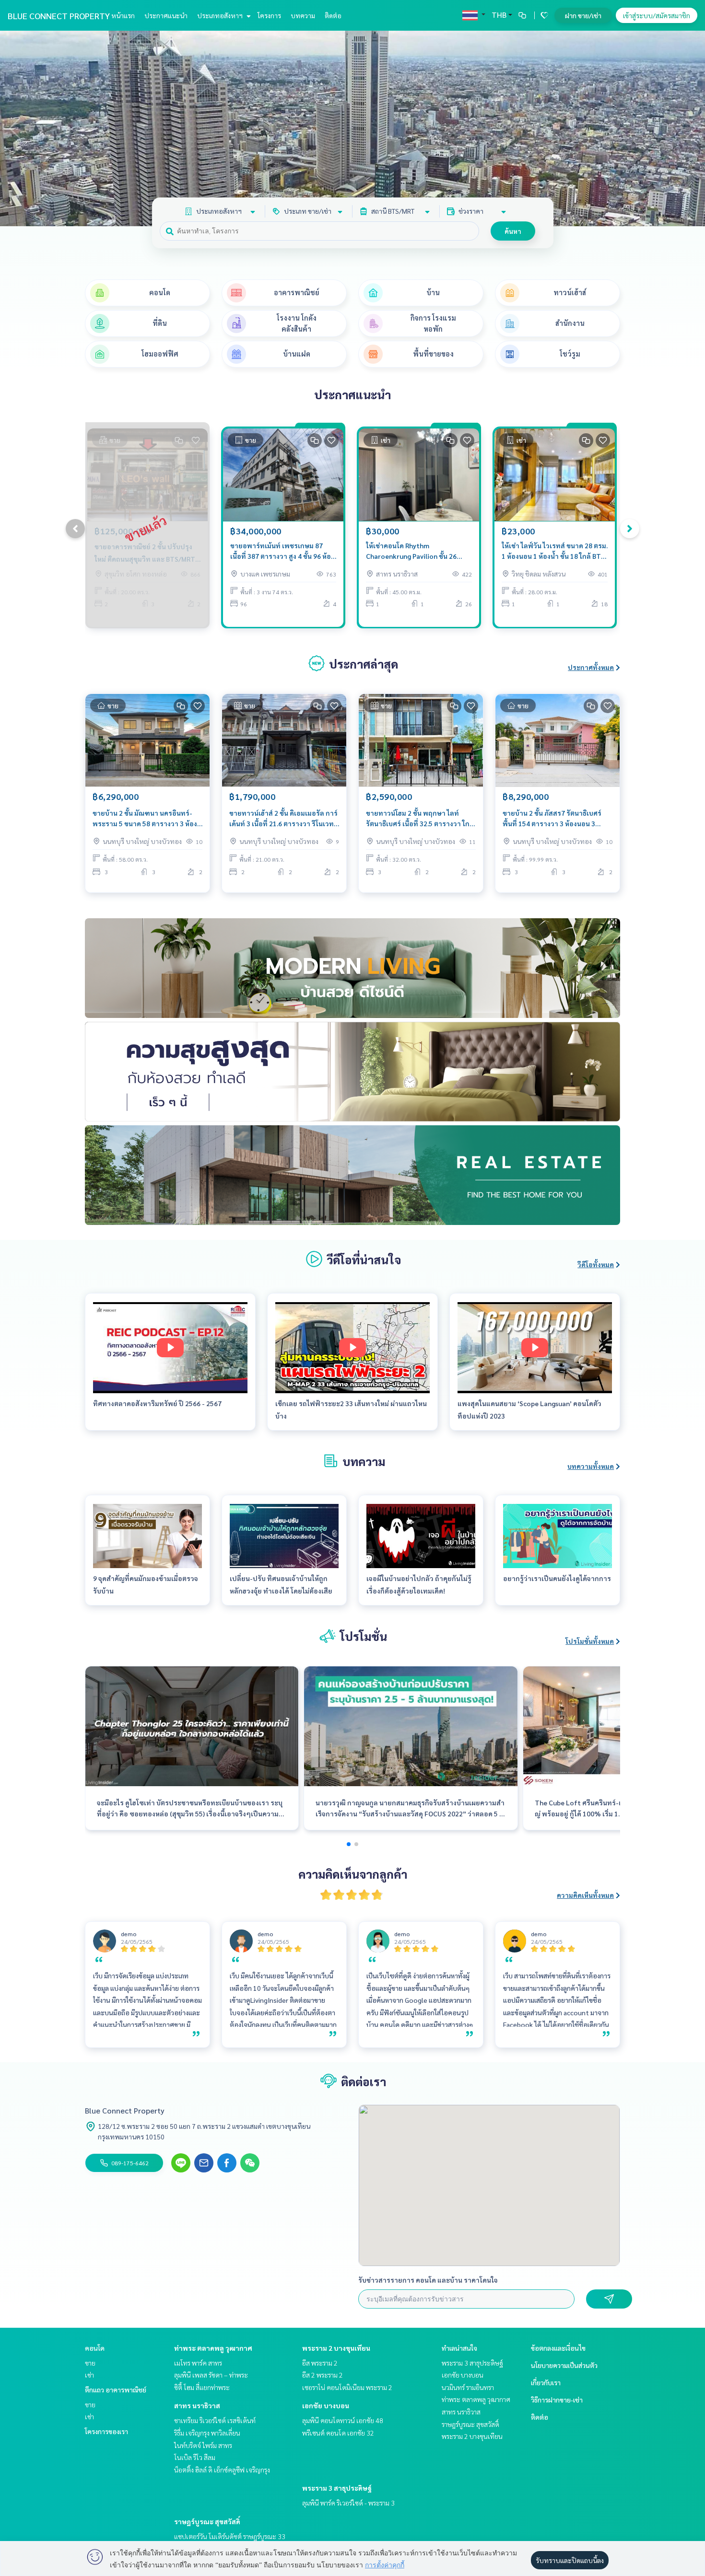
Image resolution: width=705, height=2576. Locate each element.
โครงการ (269, 15)
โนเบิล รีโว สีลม (195, 2457)
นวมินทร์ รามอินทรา (468, 2387)
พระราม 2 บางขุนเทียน (336, 2348)
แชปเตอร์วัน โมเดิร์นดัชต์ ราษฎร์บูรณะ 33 (230, 2536)
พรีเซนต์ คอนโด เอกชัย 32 (338, 2433)
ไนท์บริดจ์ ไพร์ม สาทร (203, 2445)
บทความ (303, 15)
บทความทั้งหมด (591, 1466)
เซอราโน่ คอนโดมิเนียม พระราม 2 (347, 2387)
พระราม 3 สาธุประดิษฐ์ (337, 2488)
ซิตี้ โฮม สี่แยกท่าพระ (202, 2387)
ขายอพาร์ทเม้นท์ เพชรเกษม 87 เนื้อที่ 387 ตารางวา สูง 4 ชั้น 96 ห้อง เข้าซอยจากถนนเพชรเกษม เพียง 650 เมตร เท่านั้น (282, 551)
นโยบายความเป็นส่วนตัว (564, 2365)
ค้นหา (513, 231)
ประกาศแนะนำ (166, 15)
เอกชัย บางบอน (326, 2405)
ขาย (90, 2363)
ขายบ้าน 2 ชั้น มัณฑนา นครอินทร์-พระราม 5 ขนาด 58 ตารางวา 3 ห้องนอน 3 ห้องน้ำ (145, 819)
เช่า (89, 2375)
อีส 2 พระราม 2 (323, 2375)
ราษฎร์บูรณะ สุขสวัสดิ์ (207, 2521)
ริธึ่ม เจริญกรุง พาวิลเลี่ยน (207, 2433)
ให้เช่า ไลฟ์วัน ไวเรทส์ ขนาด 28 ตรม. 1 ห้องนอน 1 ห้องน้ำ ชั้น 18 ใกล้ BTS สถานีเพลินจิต (555, 551)
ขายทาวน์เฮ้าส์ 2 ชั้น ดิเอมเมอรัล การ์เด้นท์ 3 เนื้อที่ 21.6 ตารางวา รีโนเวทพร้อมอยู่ (283, 819)
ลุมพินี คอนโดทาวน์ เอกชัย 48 (343, 2420)
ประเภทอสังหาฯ (221, 15)
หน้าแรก (123, 15)
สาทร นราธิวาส (197, 2405)
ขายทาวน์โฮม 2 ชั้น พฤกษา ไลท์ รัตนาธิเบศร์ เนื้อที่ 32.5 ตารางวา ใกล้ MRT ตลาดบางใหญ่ (420, 819)
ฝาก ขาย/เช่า (583, 15)
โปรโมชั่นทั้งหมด (590, 1641)
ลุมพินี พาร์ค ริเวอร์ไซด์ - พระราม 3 (348, 2503)
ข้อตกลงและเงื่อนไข (558, 2348)
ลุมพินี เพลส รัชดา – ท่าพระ (211, 2375)
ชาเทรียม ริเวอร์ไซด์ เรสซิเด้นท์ (215, 2420)
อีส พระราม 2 (320, 2363)
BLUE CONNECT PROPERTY (59, 16)
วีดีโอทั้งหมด (596, 1264)
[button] (691, 128)
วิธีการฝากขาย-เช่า (557, 2400)
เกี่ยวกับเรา (546, 2382)
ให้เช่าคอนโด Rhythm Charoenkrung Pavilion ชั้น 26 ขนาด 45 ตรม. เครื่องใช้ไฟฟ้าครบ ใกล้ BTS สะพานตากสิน (415, 551)
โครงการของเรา (106, 2431)
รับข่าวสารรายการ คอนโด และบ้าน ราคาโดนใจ (428, 2280)
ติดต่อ (333, 15)
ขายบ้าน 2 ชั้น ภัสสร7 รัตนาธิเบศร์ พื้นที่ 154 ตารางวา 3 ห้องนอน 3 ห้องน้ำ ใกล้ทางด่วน (552, 819)
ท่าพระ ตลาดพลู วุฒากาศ (213, 2348)
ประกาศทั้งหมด (591, 667)
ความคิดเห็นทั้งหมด (585, 1895)
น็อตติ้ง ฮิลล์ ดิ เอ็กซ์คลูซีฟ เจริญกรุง (222, 2470)
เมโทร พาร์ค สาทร (198, 2363)
